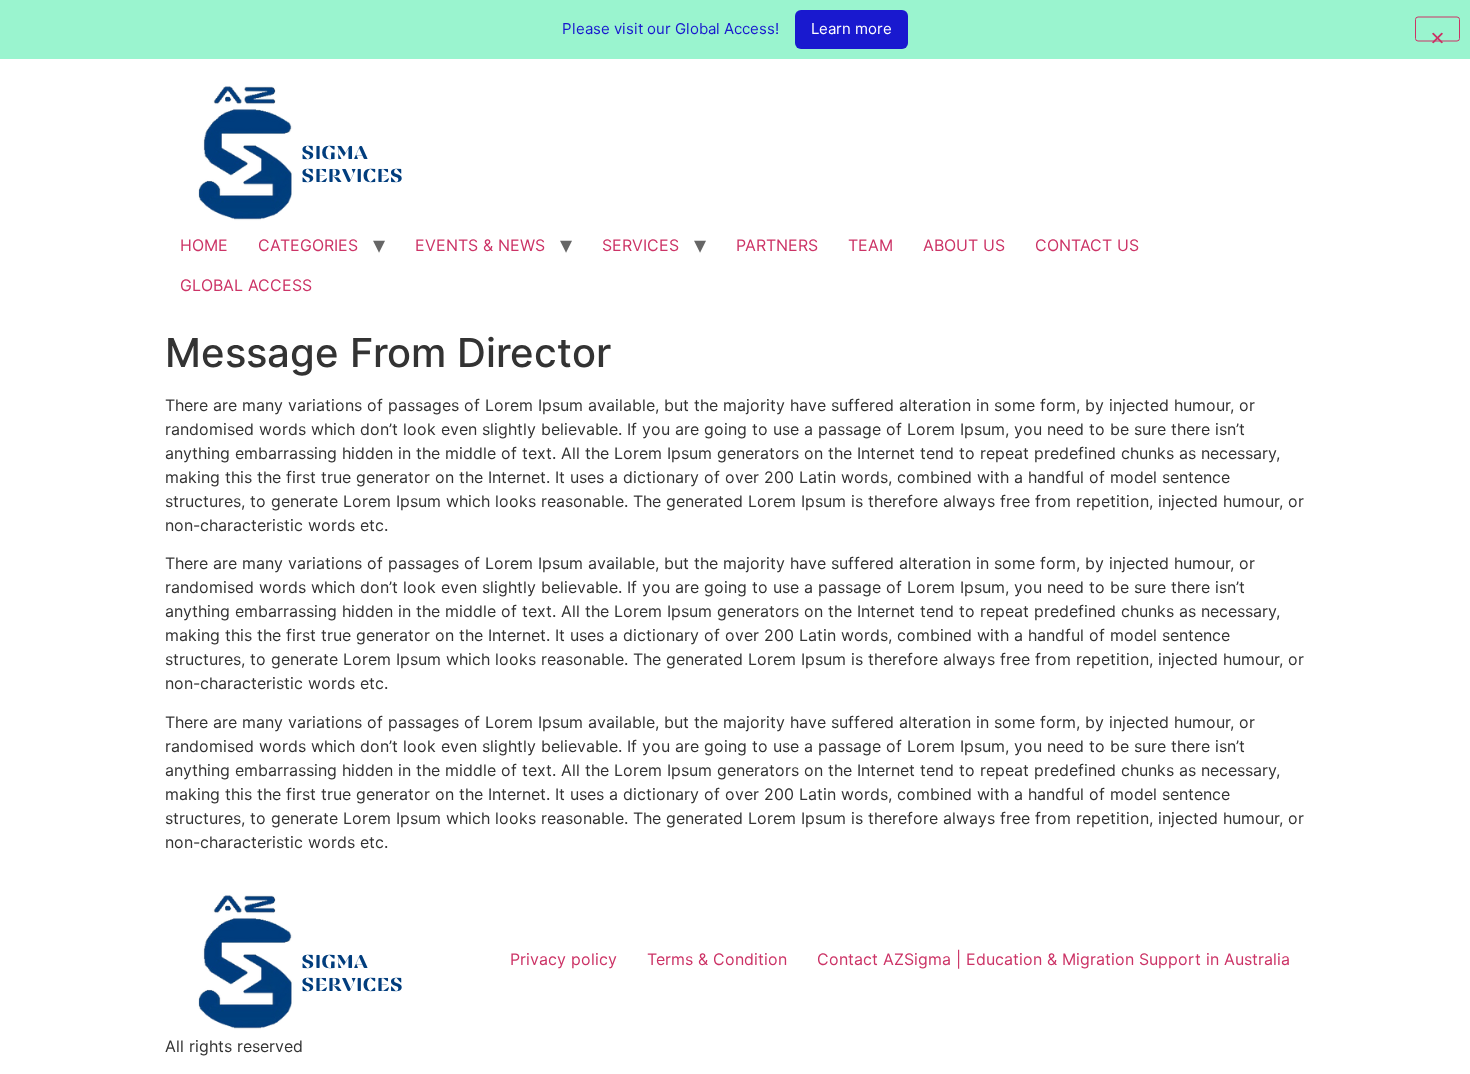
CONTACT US (1087, 245)
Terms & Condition (717, 959)
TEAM (870, 245)
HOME (204, 245)
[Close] (1437, 29)
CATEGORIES (308, 245)
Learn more (851, 28)
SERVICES (640, 245)
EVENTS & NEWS (480, 245)
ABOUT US (964, 245)
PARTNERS (777, 245)
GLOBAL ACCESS (246, 285)
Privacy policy (563, 959)
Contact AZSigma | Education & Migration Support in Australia (1053, 959)
